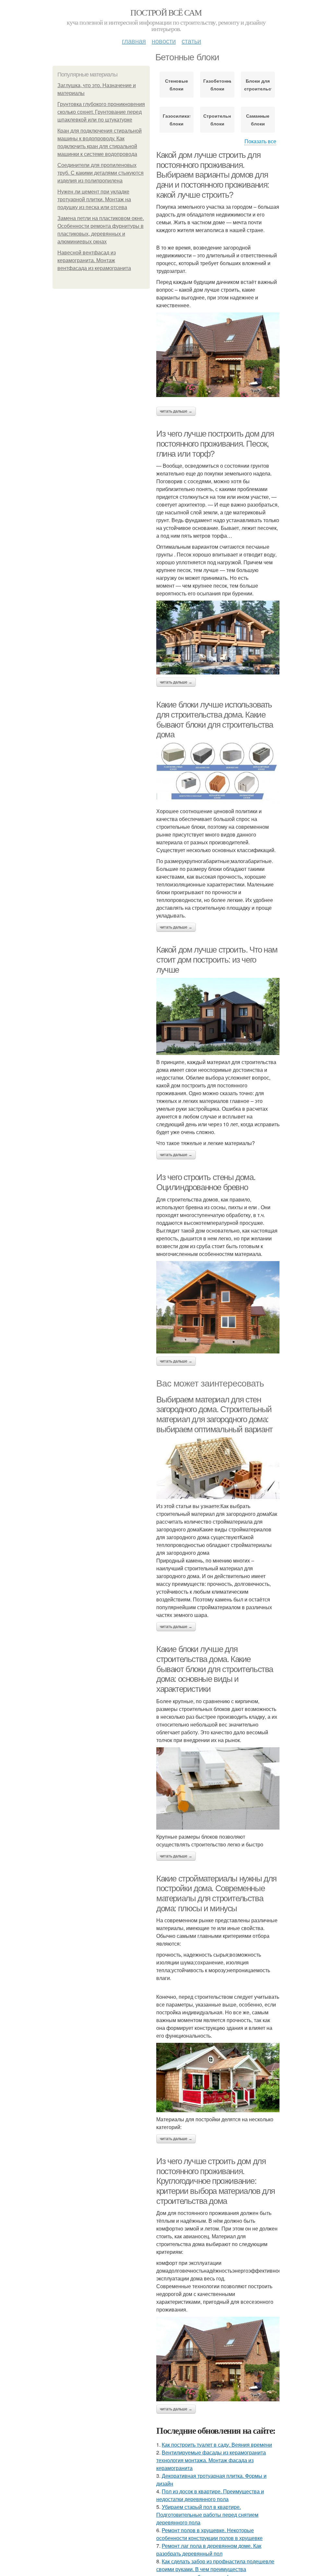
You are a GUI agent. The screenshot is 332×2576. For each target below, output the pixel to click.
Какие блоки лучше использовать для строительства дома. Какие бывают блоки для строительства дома (215, 720)
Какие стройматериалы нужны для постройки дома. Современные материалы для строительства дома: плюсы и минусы (216, 1893)
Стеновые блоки (177, 85)
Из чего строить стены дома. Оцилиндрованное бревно (206, 1182)
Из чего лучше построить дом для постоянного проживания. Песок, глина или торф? (215, 444)
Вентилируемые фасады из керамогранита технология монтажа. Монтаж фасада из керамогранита (211, 2460)
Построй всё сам (166, 12)
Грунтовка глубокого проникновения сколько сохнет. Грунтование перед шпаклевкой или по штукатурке (101, 112)
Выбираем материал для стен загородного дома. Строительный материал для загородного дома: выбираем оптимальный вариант (214, 1414)
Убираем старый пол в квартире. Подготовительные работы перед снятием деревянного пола (207, 2515)
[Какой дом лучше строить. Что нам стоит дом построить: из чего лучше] (218, 1016)
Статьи (191, 41)
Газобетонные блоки (217, 85)
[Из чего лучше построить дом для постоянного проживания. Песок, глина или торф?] (218, 638)
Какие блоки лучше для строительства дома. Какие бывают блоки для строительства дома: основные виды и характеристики (215, 1669)
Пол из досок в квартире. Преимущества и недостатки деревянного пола (210, 2495)
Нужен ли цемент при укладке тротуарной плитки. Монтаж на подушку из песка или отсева (94, 199)
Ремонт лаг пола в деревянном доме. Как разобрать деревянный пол (209, 2550)
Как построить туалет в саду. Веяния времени (217, 2445)
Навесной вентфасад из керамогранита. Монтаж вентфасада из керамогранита (94, 260)
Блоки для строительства (258, 85)
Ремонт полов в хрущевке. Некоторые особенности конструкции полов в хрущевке (209, 2534)
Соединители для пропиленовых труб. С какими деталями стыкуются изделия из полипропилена (101, 173)
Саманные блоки (258, 120)
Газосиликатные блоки (177, 120)
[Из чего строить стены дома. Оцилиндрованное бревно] (218, 1307)
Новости (164, 41)
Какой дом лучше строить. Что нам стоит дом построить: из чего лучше (217, 960)
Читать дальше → (176, 411)
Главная (134, 41)
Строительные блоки (217, 120)
